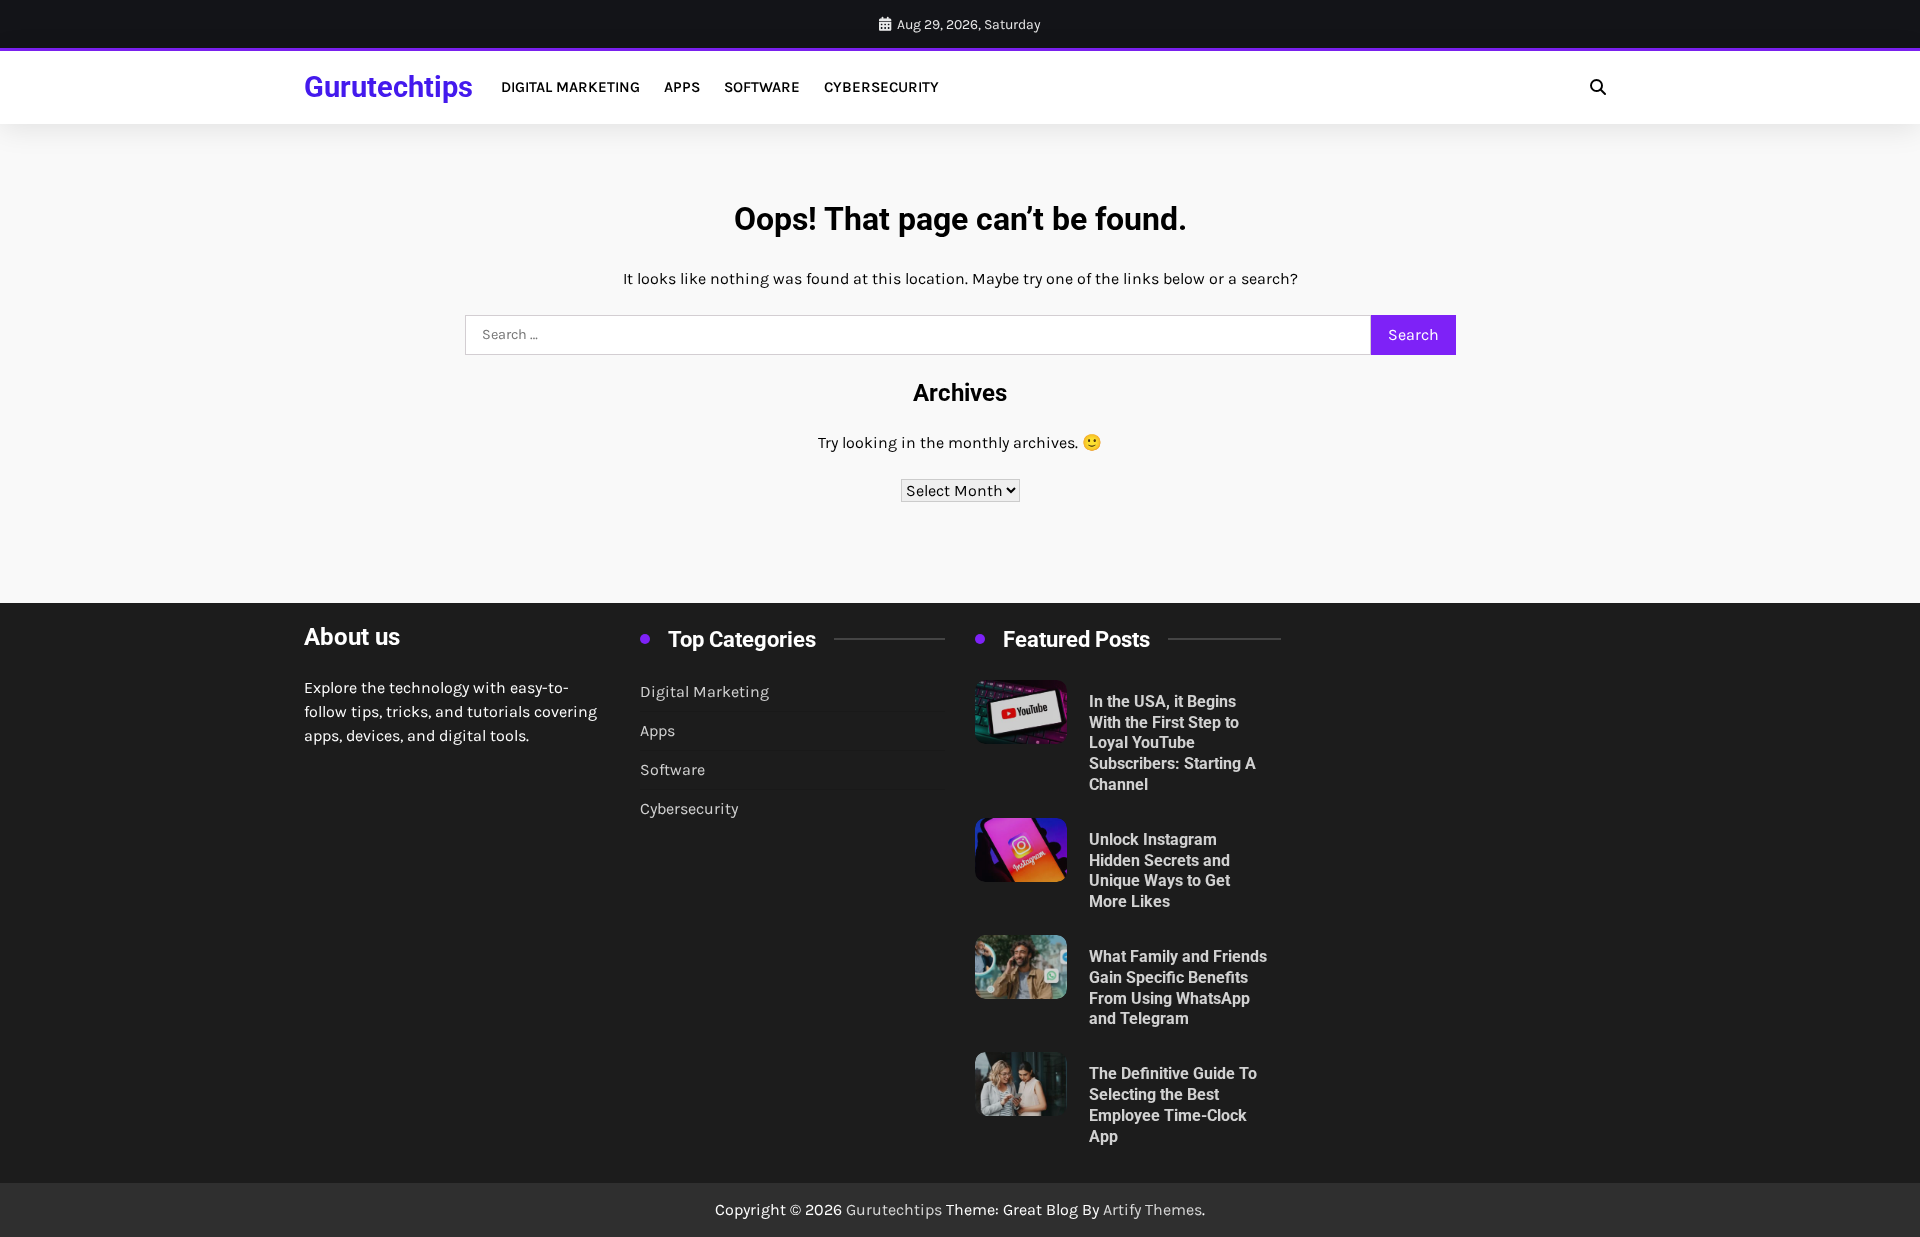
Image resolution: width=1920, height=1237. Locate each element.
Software (762, 87)
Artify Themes (1152, 1209)
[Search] (1598, 87)
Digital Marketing (570, 87)
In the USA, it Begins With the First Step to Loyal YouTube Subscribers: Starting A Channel (1172, 743)
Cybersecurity (881, 87)
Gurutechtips (388, 87)
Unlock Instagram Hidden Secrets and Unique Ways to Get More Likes (1159, 870)
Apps (682, 87)
